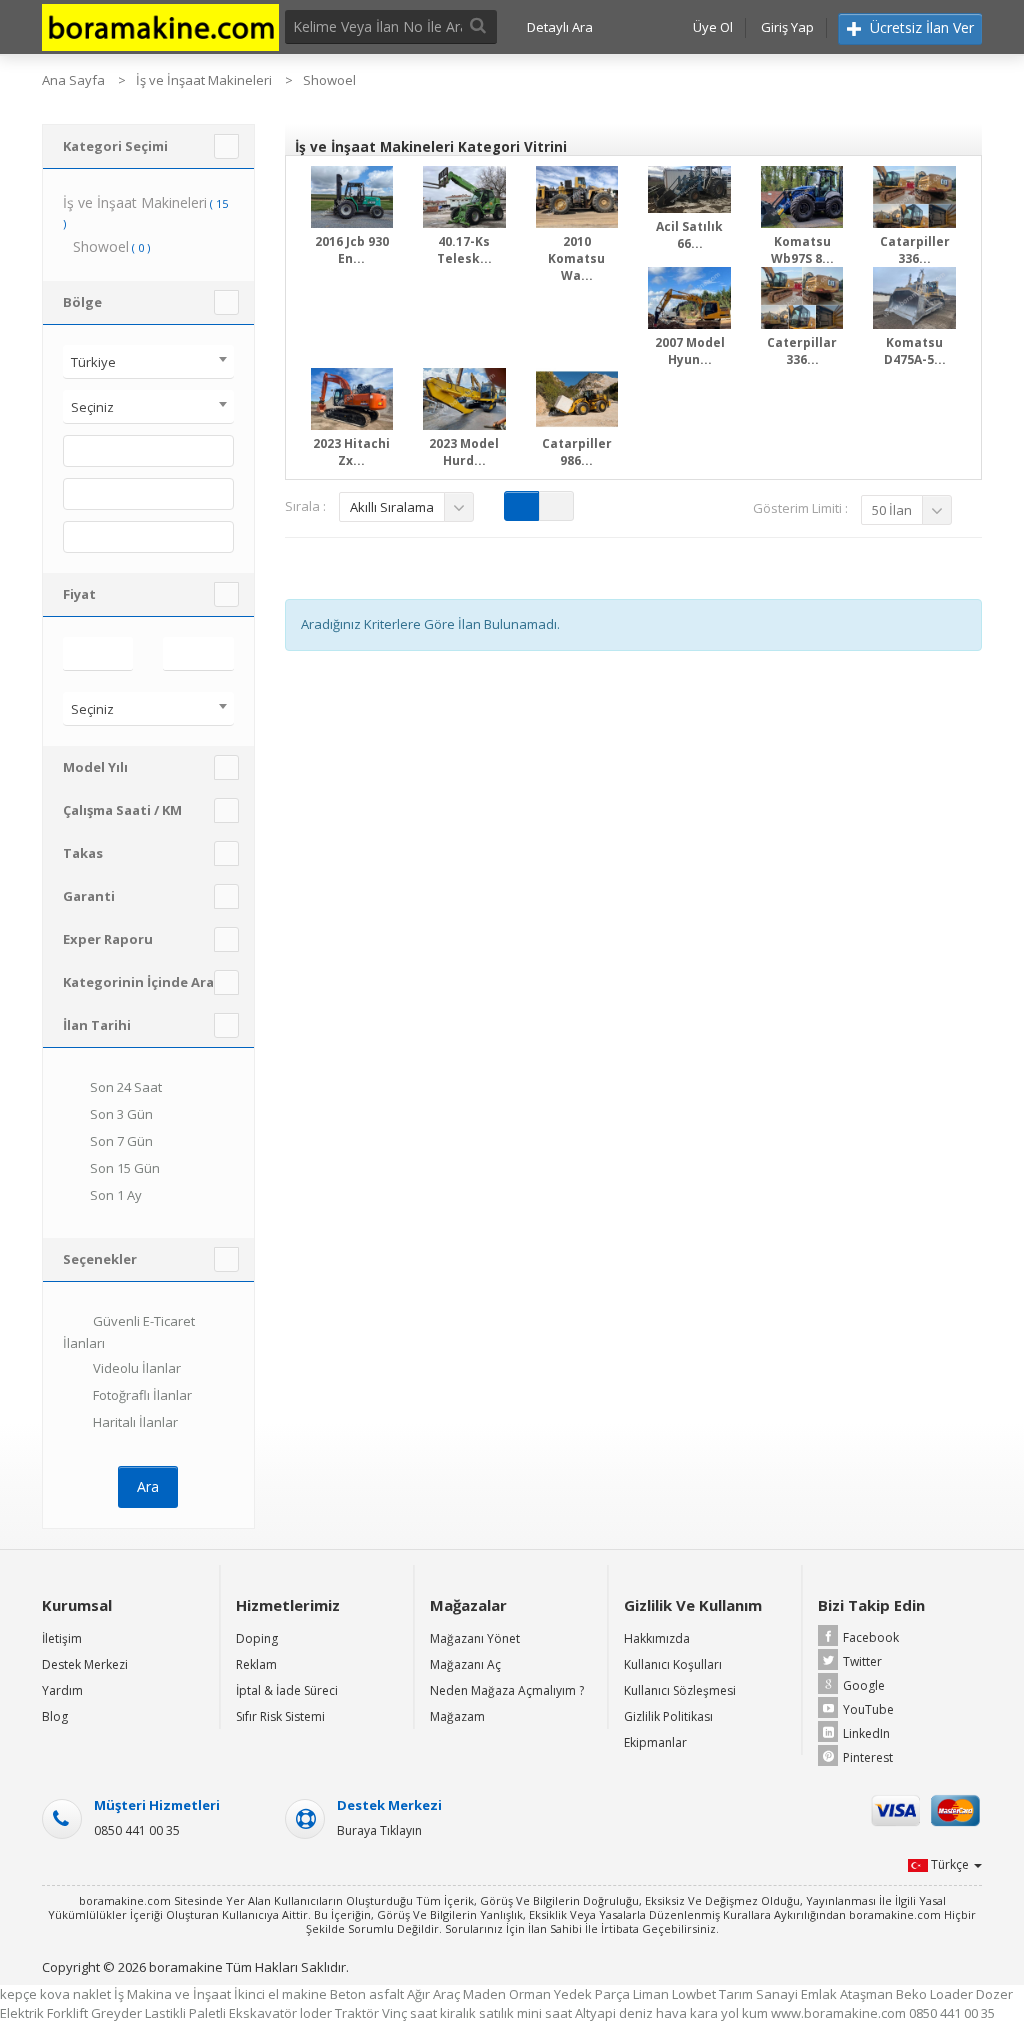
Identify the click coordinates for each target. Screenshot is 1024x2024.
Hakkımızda (657, 1638)
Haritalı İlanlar (134, 1422)
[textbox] (74, 451)
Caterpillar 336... (802, 351)
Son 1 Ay (116, 1196)
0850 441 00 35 (137, 1830)
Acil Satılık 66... (689, 235)
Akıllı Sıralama (392, 507)
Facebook (871, 1637)
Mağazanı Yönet (475, 1638)
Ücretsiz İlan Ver (920, 27)
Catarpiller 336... (915, 250)
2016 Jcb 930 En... (352, 250)
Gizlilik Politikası (668, 1716)
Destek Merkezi (85, 1664)
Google (864, 1685)
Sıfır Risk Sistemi (280, 1716)
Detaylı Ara (560, 27)
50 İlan (892, 510)
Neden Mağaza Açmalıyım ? (507, 1690)
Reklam (256, 1664)
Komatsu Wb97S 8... (802, 250)
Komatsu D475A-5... (915, 351)
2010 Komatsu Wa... (576, 258)
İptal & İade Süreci (287, 1690)
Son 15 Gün (125, 1169)
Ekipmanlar (655, 1742)
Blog (55, 1716)
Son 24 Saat (126, 1088)
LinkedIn (866, 1733)
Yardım (62, 1690)
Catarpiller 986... (577, 452)
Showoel (329, 80)
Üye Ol (713, 27)
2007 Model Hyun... (690, 351)
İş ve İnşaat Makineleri (204, 80)
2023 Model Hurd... (464, 452)
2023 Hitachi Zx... (351, 452)
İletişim (62, 1638)
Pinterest (868, 1757)
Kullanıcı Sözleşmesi (680, 1690)
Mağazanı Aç (465, 1664)
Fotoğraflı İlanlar (141, 1395)
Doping (257, 1638)
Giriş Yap (787, 27)
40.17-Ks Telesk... (464, 250)
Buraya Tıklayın (379, 1830)
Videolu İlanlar (135, 1368)
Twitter (862, 1661)
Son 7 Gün (121, 1142)
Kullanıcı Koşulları (673, 1664)
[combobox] (148, 362)
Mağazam (457, 1716)
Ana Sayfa (73, 80)
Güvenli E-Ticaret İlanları (129, 1333)
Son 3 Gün (121, 1115)
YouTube (868, 1709)
